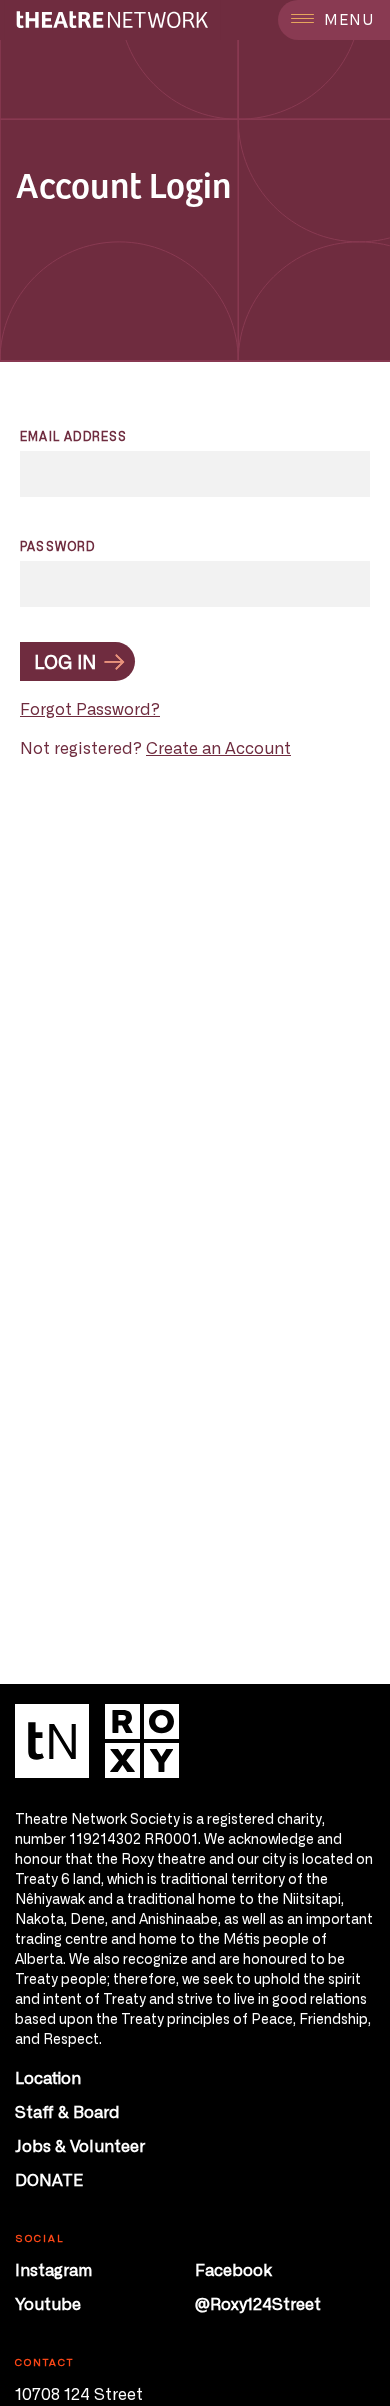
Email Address (74, 436)
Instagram (53, 2269)
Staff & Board (67, 2111)
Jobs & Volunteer (80, 2145)
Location (48, 2077)
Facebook (233, 2269)
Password (58, 546)
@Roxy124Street (258, 2303)
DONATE (49, 2179)
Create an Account (218, 747)
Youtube (48, 2303)
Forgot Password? (90, 708)
